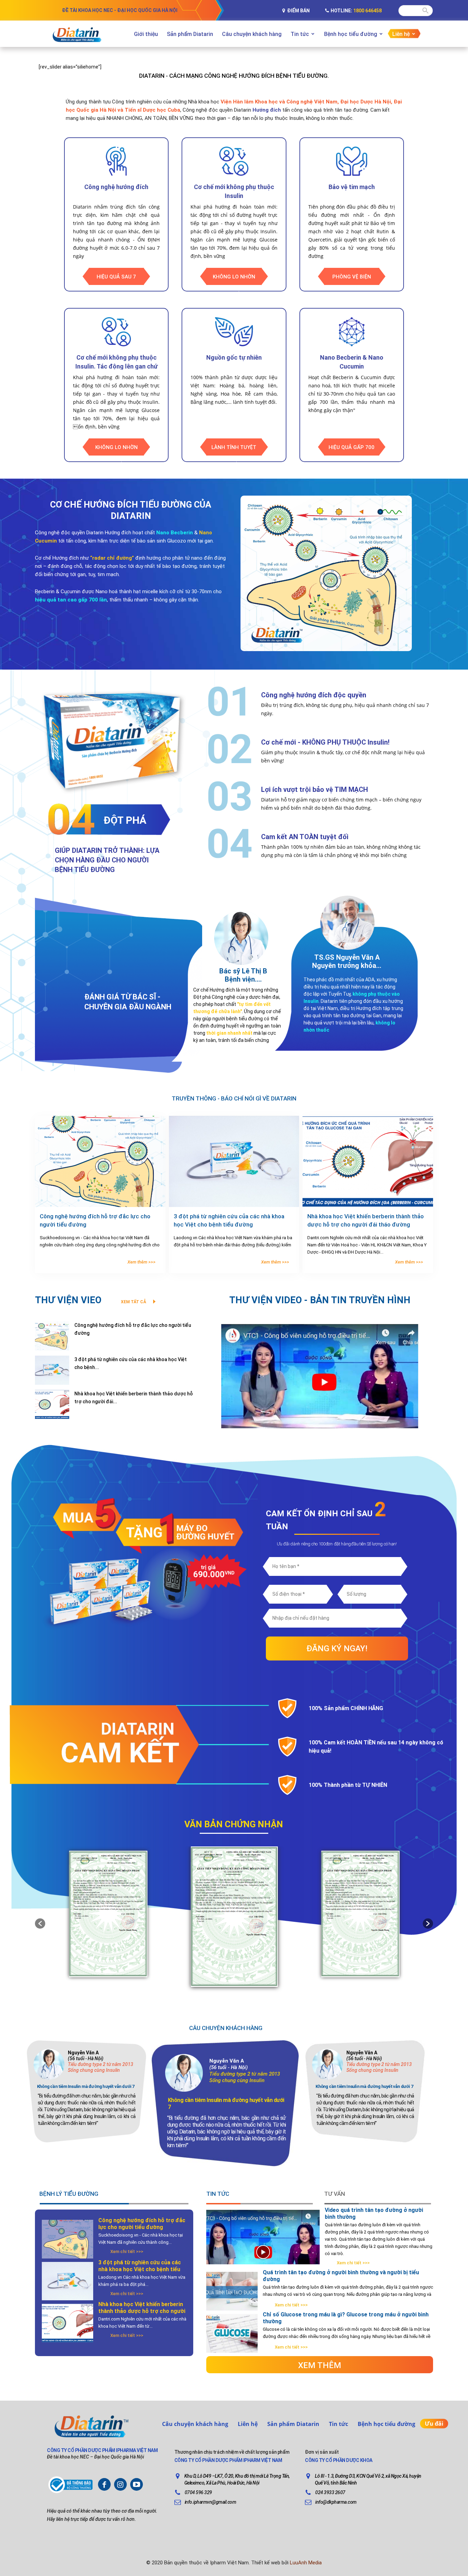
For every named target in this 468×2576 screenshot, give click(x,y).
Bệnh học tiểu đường (351, 34)
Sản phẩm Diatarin (190, 34)
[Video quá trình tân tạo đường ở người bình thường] (263, 2252)
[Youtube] (137, 2484)
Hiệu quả (56, 2511)
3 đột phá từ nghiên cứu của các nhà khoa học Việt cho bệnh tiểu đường (140, 2269)
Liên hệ (401, 34)
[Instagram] (120, 2484)
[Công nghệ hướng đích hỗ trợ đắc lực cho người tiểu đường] (100, 1161)
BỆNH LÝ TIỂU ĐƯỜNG (69, 2194)
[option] (234, 1889)
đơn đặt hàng (338, 1544)
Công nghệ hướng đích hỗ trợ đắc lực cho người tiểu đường (142, 2224)
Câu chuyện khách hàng (252, 34)
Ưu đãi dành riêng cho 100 (301, 1544)
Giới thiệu (146, 34)
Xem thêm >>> (141, 1262)
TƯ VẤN (335, 2194)
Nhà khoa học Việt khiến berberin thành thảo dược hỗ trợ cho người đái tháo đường (142, 2311)
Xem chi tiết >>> (127, 2251)
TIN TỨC (218, 2194)
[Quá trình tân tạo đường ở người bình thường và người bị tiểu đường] (232, 2291)
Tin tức (300, 34)
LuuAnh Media (306, 2563)
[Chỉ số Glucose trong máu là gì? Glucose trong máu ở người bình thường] (232, 2333)
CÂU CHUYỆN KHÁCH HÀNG (226, 2028)
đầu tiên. (359, 1544)
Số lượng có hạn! (382, 1544)
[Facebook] (104, 2484)
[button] (40, 1924)
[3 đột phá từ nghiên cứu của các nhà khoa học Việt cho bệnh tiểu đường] (234, 1161)
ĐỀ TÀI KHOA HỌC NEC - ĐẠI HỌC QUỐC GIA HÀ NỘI (120, 10)
